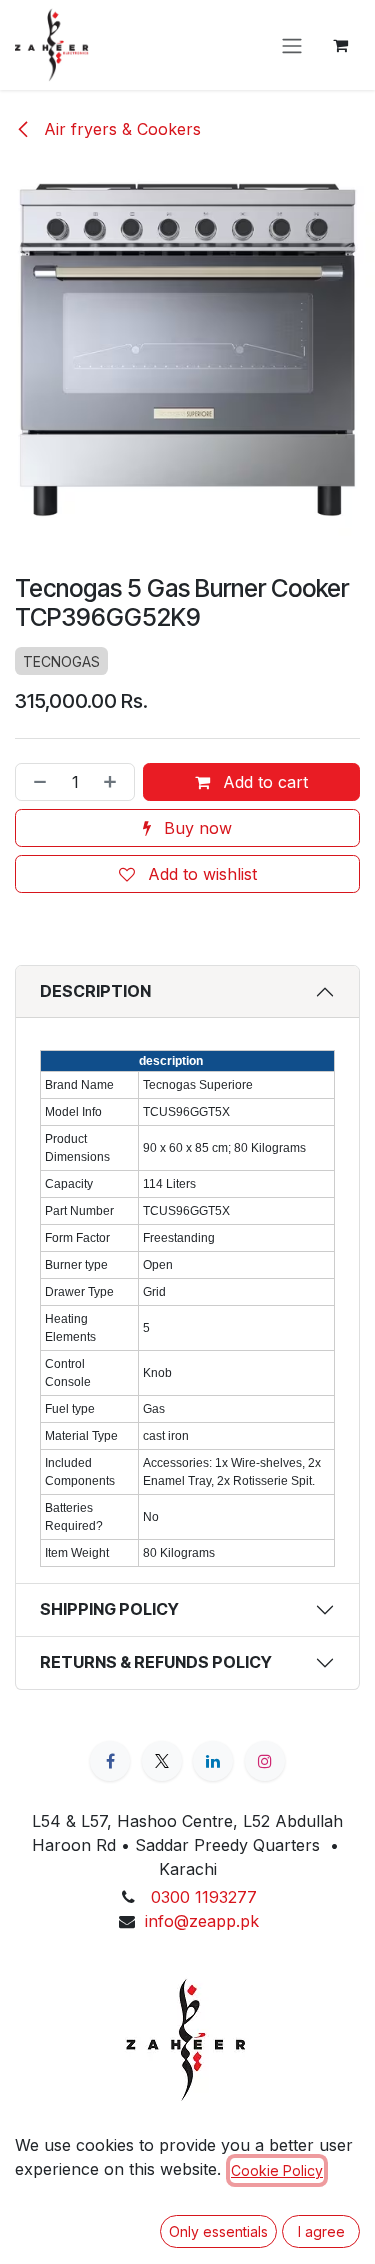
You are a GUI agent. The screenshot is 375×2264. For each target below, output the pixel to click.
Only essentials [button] (218, 2231)
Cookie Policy (277, 2170)
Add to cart (263, 782)
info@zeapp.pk (202, 1921)
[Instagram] (265, 1761)
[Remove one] (36, 782)
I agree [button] (321, 2231)
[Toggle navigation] (292, 45)
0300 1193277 (204, 1897)
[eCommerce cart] (340, 45)
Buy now (195, 828)
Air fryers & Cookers (120, 129)
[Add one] (114, 782)
